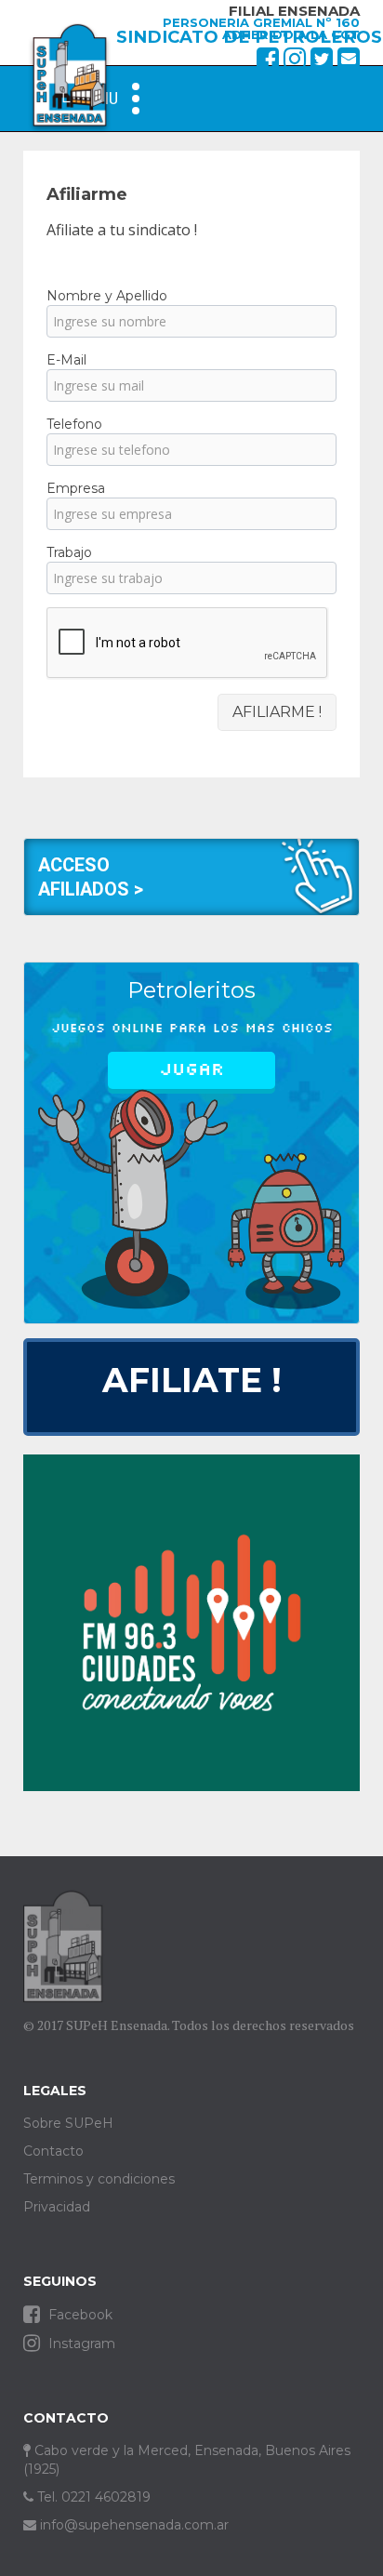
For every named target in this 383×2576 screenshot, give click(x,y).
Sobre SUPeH (68, 2123)
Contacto (53, 2151)
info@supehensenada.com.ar (132, 2525)
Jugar (191, 1069)
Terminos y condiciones (99, 2179)
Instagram (80, 2344)
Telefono (74, 424)
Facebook (79, 2315)
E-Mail (66, 360)
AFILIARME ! (277, 712)
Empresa (76, 488)
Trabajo (69, 552)
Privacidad (57, 2207)
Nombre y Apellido (107, 296)
